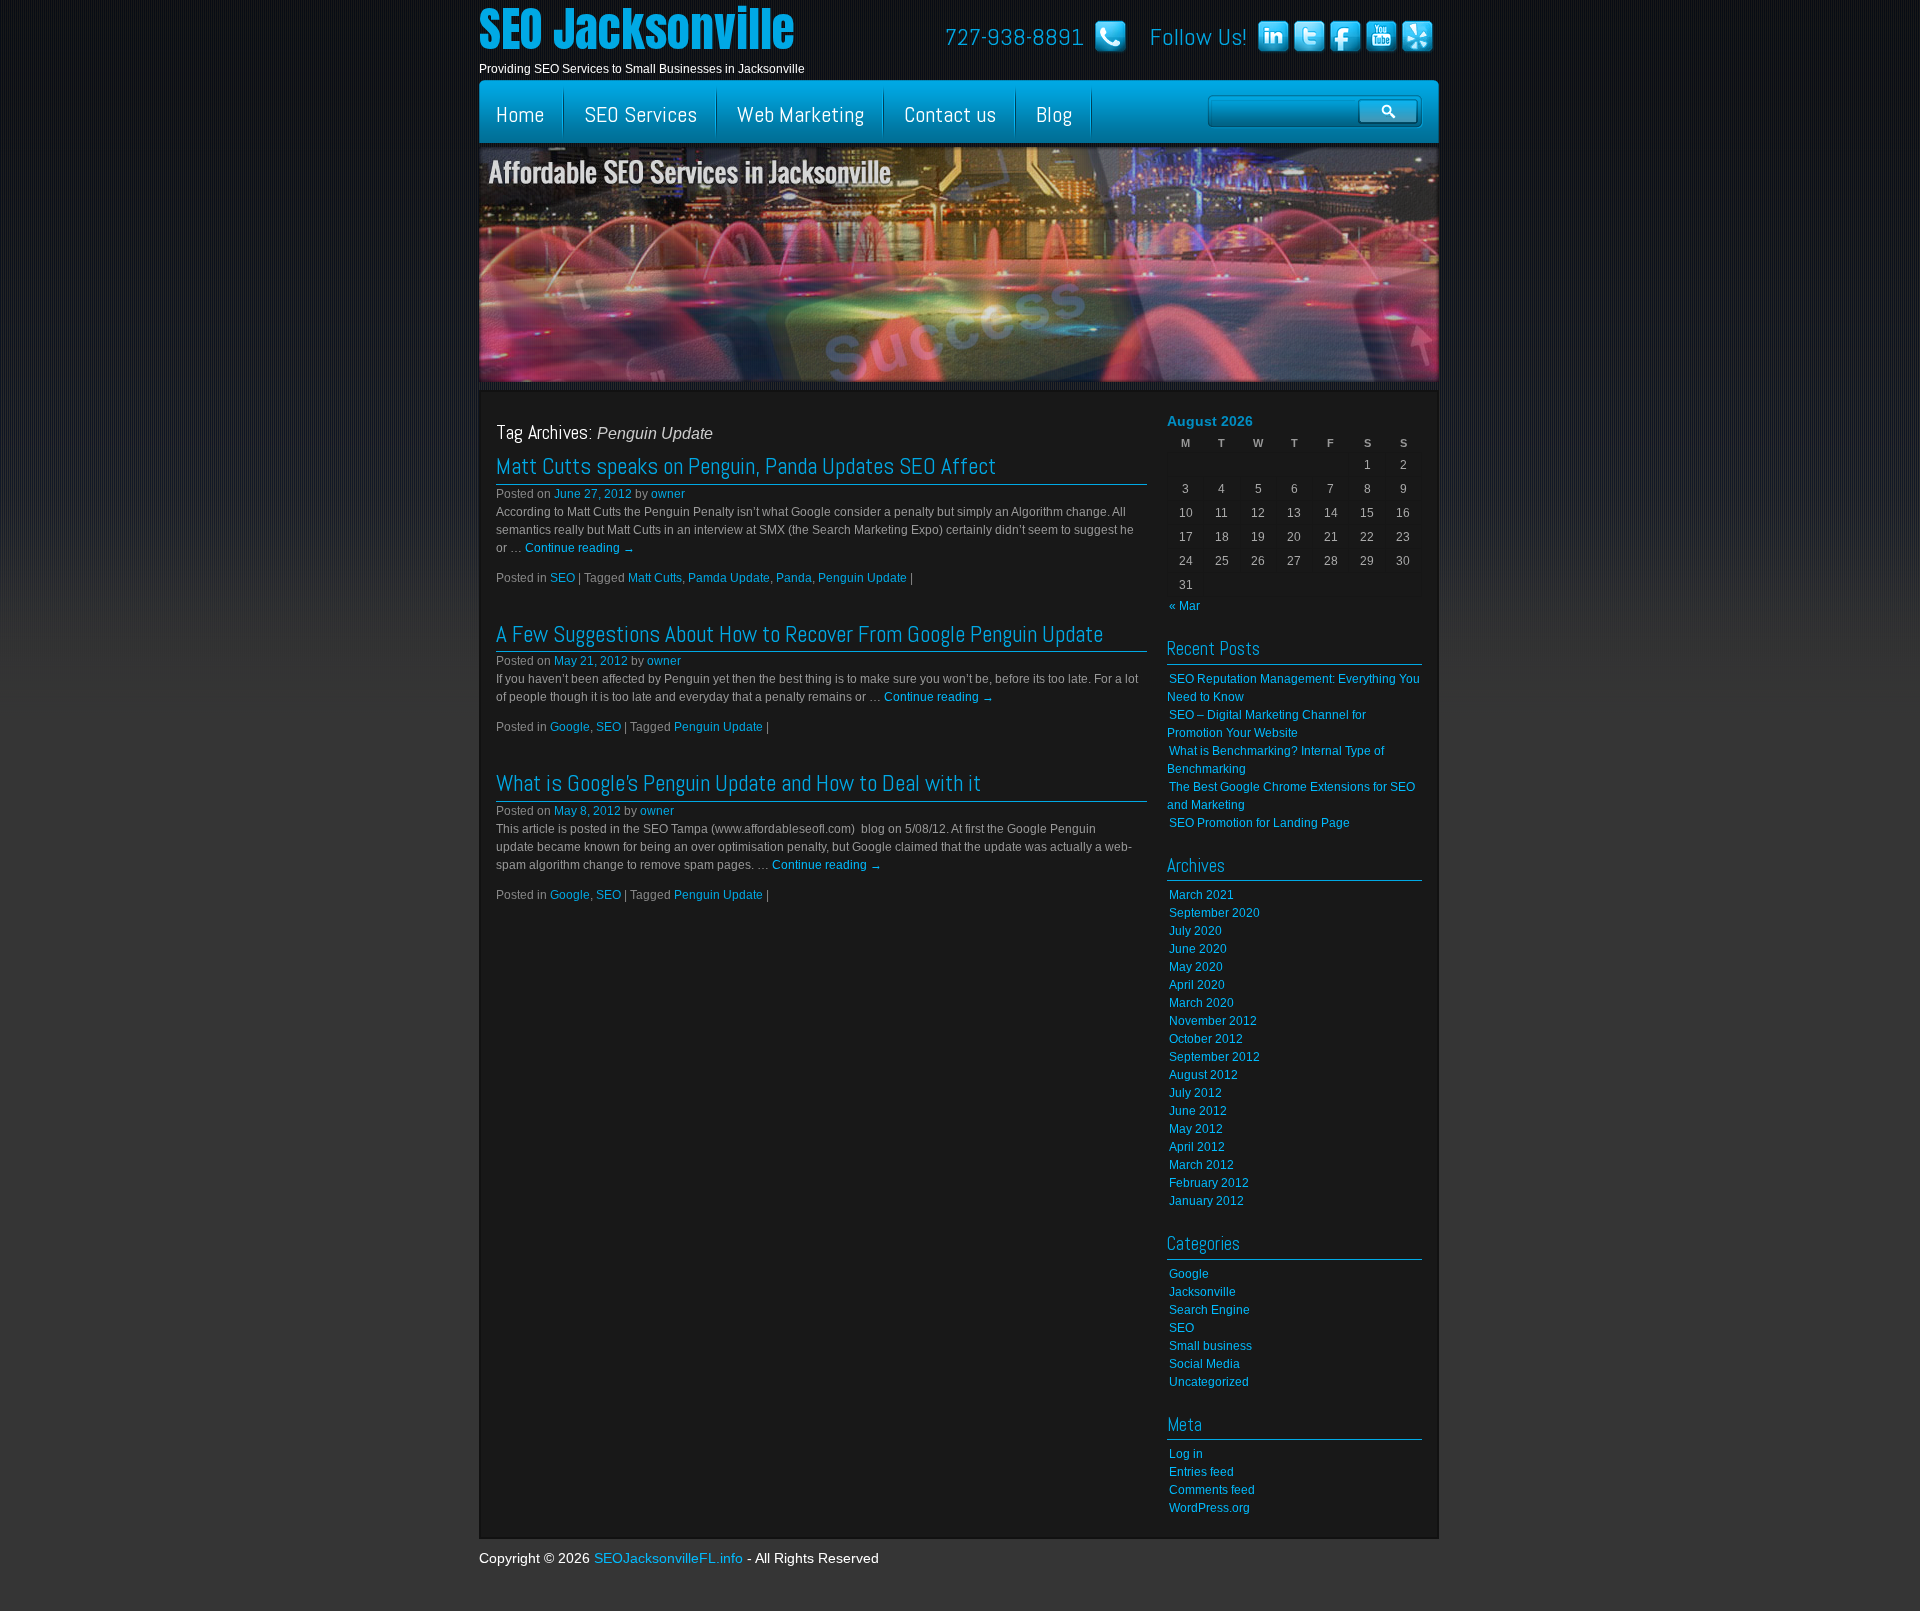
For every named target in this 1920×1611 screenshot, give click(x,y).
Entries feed (1201, 1472)
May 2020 (1196, 967)
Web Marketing (800, 114)
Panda (794, 578)
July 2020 (1195, 931)
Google (570, 727)
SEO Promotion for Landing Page (1259, 823)
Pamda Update (729, 578)
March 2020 (1201, 1003)
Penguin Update (862, 578)
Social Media (1204, 1364)
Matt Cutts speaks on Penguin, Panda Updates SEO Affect (746, 466)
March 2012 (1201, 1165)
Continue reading (580, 548)
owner (668, 494)
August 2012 (1203, 1075)
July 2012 (1195, 1093)
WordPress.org (1209, 1508)
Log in (1186, 1454)
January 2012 (1206, 1201)
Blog (1054, 114)
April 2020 (1197, 985)
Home (520, 114)
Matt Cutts (655, 578)
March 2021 (1201, 895)
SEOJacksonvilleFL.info (668, 1558)
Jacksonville (1202, 1292)
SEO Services (640, 114)
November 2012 (1213, 1021)
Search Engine (1209, 1310)
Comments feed (1212, 1490)
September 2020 (1214, 913)
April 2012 (1197, 1147)
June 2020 (1198, 949)
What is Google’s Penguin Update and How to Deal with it (738, 783)
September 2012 (1214, 1057)
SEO (562, 578)
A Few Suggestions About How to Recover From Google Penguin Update (799, 634)
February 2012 (1209, 1183)
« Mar (1184, 606)
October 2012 (1206, 1039)
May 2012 (1196, 1129)
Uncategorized (1209, 1382)
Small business (1210, 1346)
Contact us (950, 114)
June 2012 (1198, 1111)
